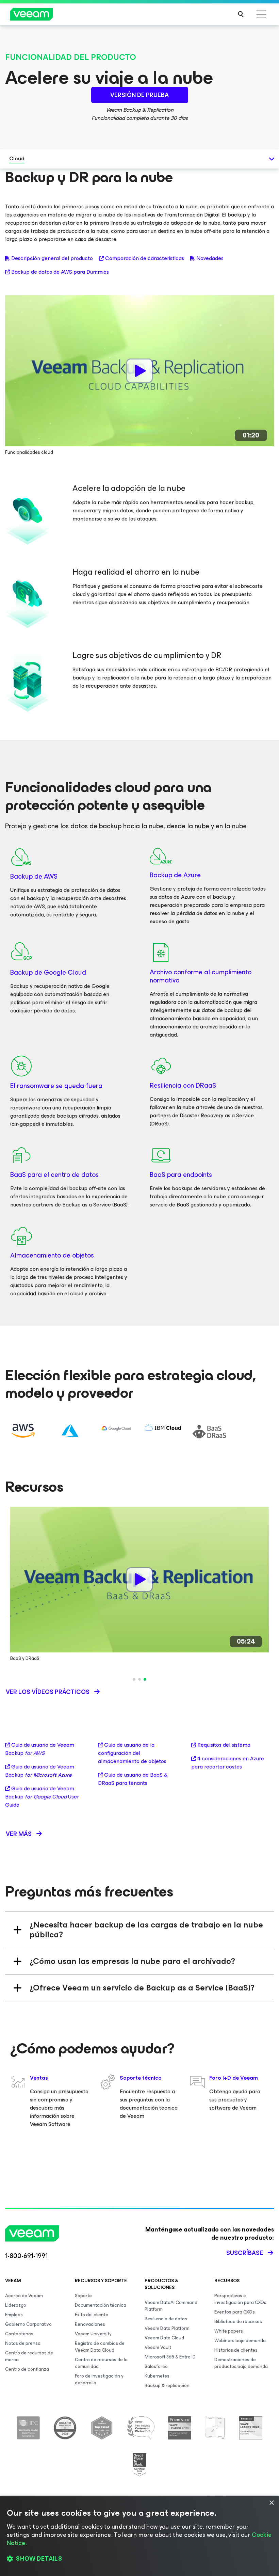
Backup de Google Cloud (48, 972)
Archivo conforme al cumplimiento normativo (201, 976)
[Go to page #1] (134, 1679)
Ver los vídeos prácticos (48, 1692)
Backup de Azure (175, 875)
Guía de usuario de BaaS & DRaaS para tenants (133, 1779)
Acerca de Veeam (24, 2296)
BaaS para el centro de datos (54, 1175)
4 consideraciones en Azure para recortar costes (228, 1763)
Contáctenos (19, 2334)
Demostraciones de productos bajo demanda (241, 2363)
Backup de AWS (34, 876)
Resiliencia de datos (166, 2319)
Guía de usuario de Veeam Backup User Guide (42, 1797)
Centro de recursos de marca (29, 2356)
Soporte (83, 2296)
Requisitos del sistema (224, 1745)
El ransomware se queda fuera (56, 1086)
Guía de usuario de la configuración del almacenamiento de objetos (132, 1753)
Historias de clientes (236, 2350)
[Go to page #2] (139, 1679)
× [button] (271, 2503)
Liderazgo (16, 2305)
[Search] (241, 14)
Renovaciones (90, 2324)
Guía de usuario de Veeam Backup (40, 1749)
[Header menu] (261, 14)
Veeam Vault (158, 2347)
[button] (139, 2559)
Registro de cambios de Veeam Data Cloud (100, 2347)
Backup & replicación (167, 2386)
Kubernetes (157, 2376)
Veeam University (93, 2334)
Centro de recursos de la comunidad (101, 2363)
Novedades (210, 258)
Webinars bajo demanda (240, 2341)
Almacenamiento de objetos (52, 1255)
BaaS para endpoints (181, 1175)
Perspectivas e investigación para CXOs (240, 2299)
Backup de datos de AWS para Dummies (60, 272)
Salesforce (156, 2366)
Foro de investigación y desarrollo (99, 2379)
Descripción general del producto (52, 258)
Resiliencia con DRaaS (183, 1085)
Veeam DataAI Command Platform (171, 2306)
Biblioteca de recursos (238, 2322)
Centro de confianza (27, 2369)
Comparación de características (145, 258)
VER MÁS (19, 1834)
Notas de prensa (23, 2343)
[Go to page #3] (145, 1679)
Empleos (14, 2315)
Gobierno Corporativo (28, 2324)
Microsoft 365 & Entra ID (170, 2357)
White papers (229, 2331)
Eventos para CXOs (235, 2312)
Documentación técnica (101, 2305)
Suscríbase (245, 2253)
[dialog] (139, 2536)
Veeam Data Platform (167, 2328)
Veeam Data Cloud (164, 2338)
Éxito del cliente (92, 2315)
